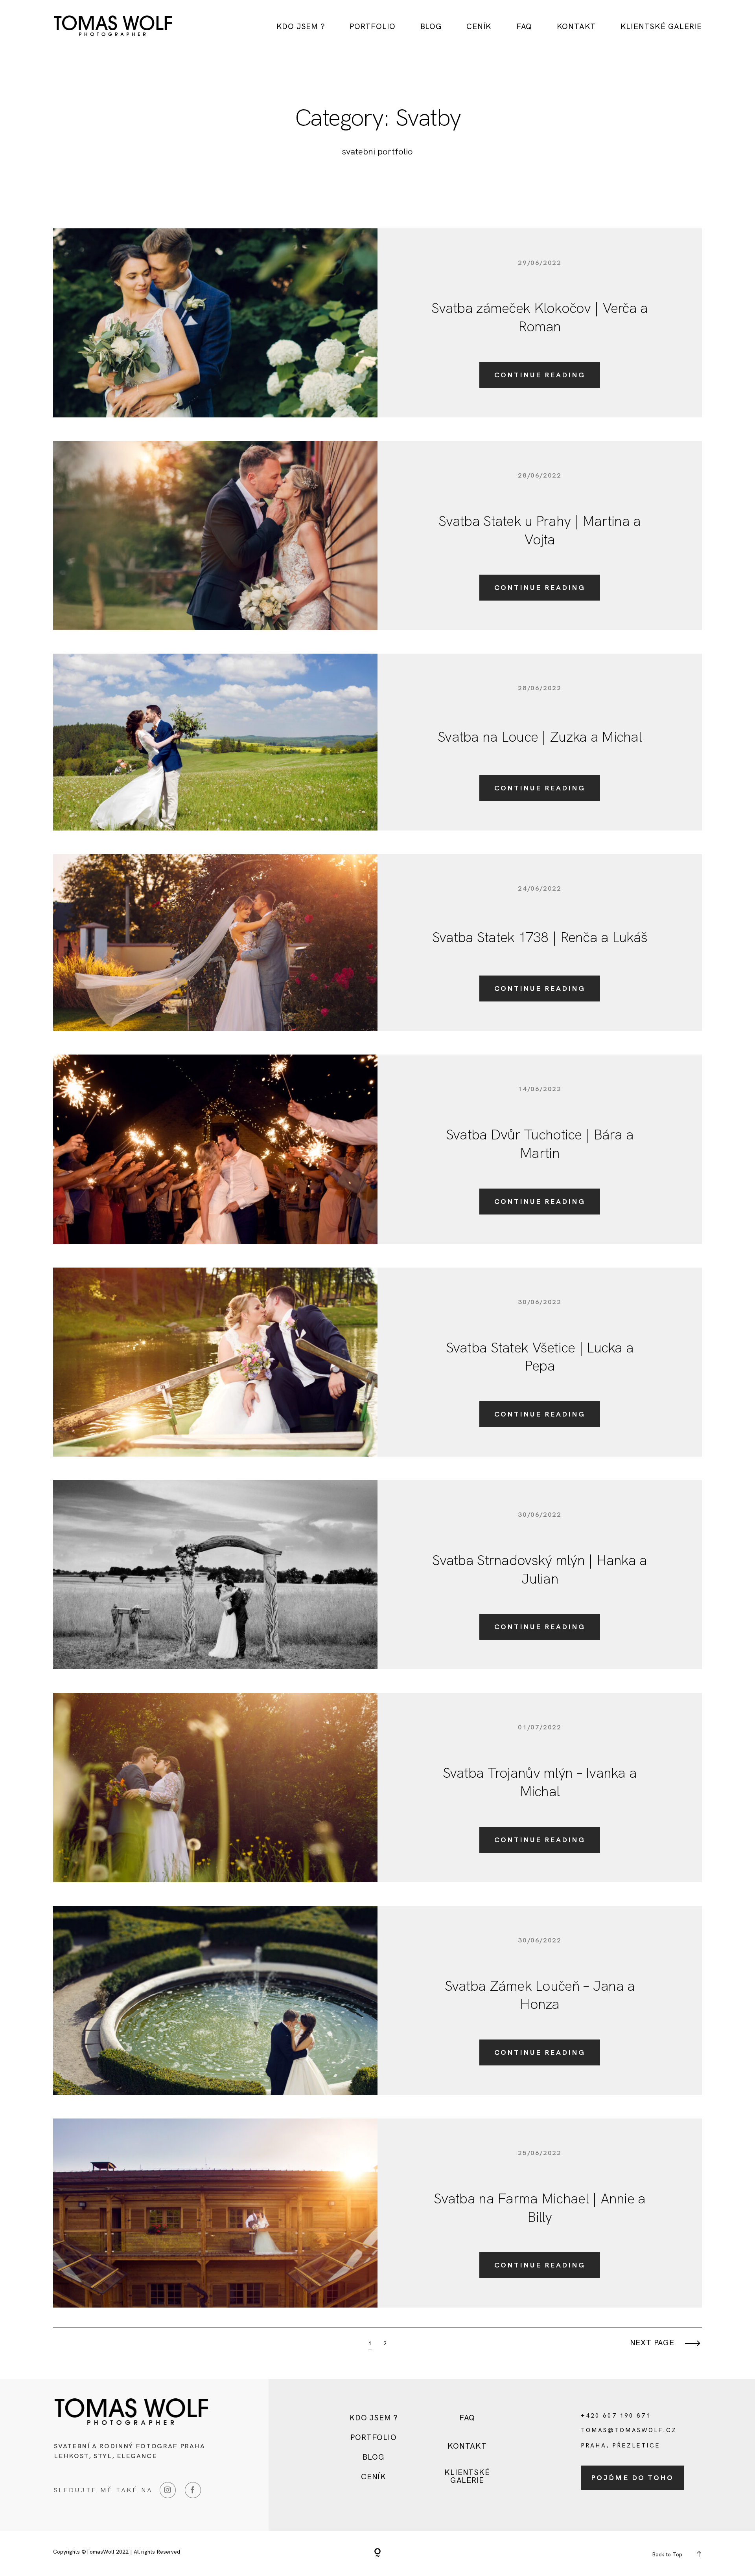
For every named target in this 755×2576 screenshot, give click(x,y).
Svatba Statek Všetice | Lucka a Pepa (540, 1357)
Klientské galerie (661, 27)
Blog (431, 27)
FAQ (524, 27)
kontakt (576, 27)
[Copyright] (378, 2553)
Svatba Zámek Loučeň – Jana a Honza (540, 1995)
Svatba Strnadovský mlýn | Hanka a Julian (540, 1569)
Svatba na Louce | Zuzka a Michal (540, 737)
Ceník (479, 27)
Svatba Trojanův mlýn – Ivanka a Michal (540, 1782)
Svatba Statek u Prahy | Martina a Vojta (540, 530)
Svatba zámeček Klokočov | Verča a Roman (540, 317)
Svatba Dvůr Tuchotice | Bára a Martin (540, 1144)
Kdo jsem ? (301, 27)
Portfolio (373, 27)
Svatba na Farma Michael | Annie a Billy (540, 2208)
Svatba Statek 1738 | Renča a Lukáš (540, 937)
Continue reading (540, 375)
